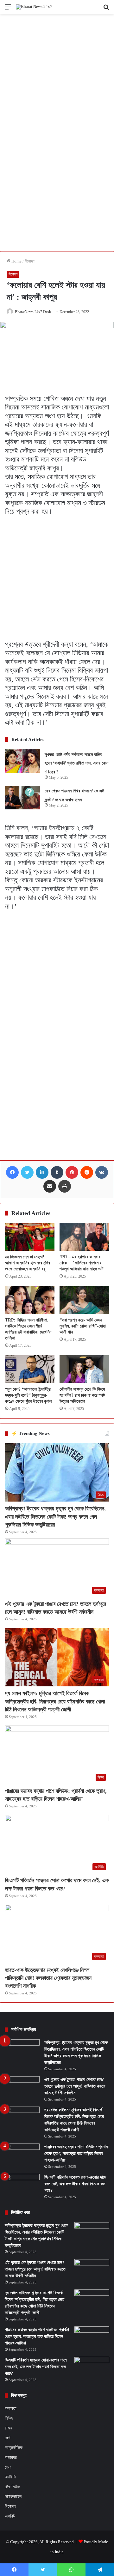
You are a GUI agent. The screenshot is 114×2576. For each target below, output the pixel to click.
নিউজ (9, 2418)
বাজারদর (11, 2457)
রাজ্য (8, 2428)
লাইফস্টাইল (13, 2497)
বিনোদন (30, 261)
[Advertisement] (57, 73)
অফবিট (10, 2516)
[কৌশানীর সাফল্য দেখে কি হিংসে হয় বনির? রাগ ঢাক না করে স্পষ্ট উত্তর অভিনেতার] (84, 1369)
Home (16, 261)
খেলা (8, 2467)
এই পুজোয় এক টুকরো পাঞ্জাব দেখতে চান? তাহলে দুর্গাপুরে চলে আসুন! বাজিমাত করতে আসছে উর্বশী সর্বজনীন (75, 2086)
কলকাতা (11, 2408)
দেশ (7, 2438)
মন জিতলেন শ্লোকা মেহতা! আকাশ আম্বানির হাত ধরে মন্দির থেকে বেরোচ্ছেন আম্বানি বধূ (28, 1263)
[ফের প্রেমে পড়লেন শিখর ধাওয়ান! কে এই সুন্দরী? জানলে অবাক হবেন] (22, 798)
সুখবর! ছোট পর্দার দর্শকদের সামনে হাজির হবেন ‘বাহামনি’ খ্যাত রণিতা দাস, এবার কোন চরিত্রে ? (76, 763)
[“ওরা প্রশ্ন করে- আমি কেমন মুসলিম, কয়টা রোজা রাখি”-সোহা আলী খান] (84, 1300)
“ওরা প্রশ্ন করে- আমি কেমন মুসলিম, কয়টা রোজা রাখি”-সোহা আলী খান (83, 1326)
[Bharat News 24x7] (34, 7)
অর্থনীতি (10, 2477)
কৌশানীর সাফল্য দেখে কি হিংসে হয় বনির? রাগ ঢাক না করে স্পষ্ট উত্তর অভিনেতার (82, 1395)
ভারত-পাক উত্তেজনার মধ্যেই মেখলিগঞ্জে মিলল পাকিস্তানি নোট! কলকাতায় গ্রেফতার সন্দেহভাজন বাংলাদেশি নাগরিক (48, 1978)
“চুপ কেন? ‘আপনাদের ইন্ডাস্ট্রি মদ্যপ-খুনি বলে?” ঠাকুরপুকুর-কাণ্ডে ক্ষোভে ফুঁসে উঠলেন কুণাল (28, 1395)
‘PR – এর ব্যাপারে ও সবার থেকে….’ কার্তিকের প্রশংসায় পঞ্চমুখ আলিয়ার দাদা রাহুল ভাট (82, 1263)
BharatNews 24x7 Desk (33, 312)
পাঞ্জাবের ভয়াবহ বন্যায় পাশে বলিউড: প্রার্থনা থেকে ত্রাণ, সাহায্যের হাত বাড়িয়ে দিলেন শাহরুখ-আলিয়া (76, 2153)
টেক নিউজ (12, 2487)
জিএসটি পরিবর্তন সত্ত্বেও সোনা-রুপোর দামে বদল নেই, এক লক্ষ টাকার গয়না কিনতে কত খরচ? (75, 2184)
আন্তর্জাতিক (14, 2447)
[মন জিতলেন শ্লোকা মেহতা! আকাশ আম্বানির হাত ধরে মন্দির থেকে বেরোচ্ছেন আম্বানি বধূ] (30, 1237)
